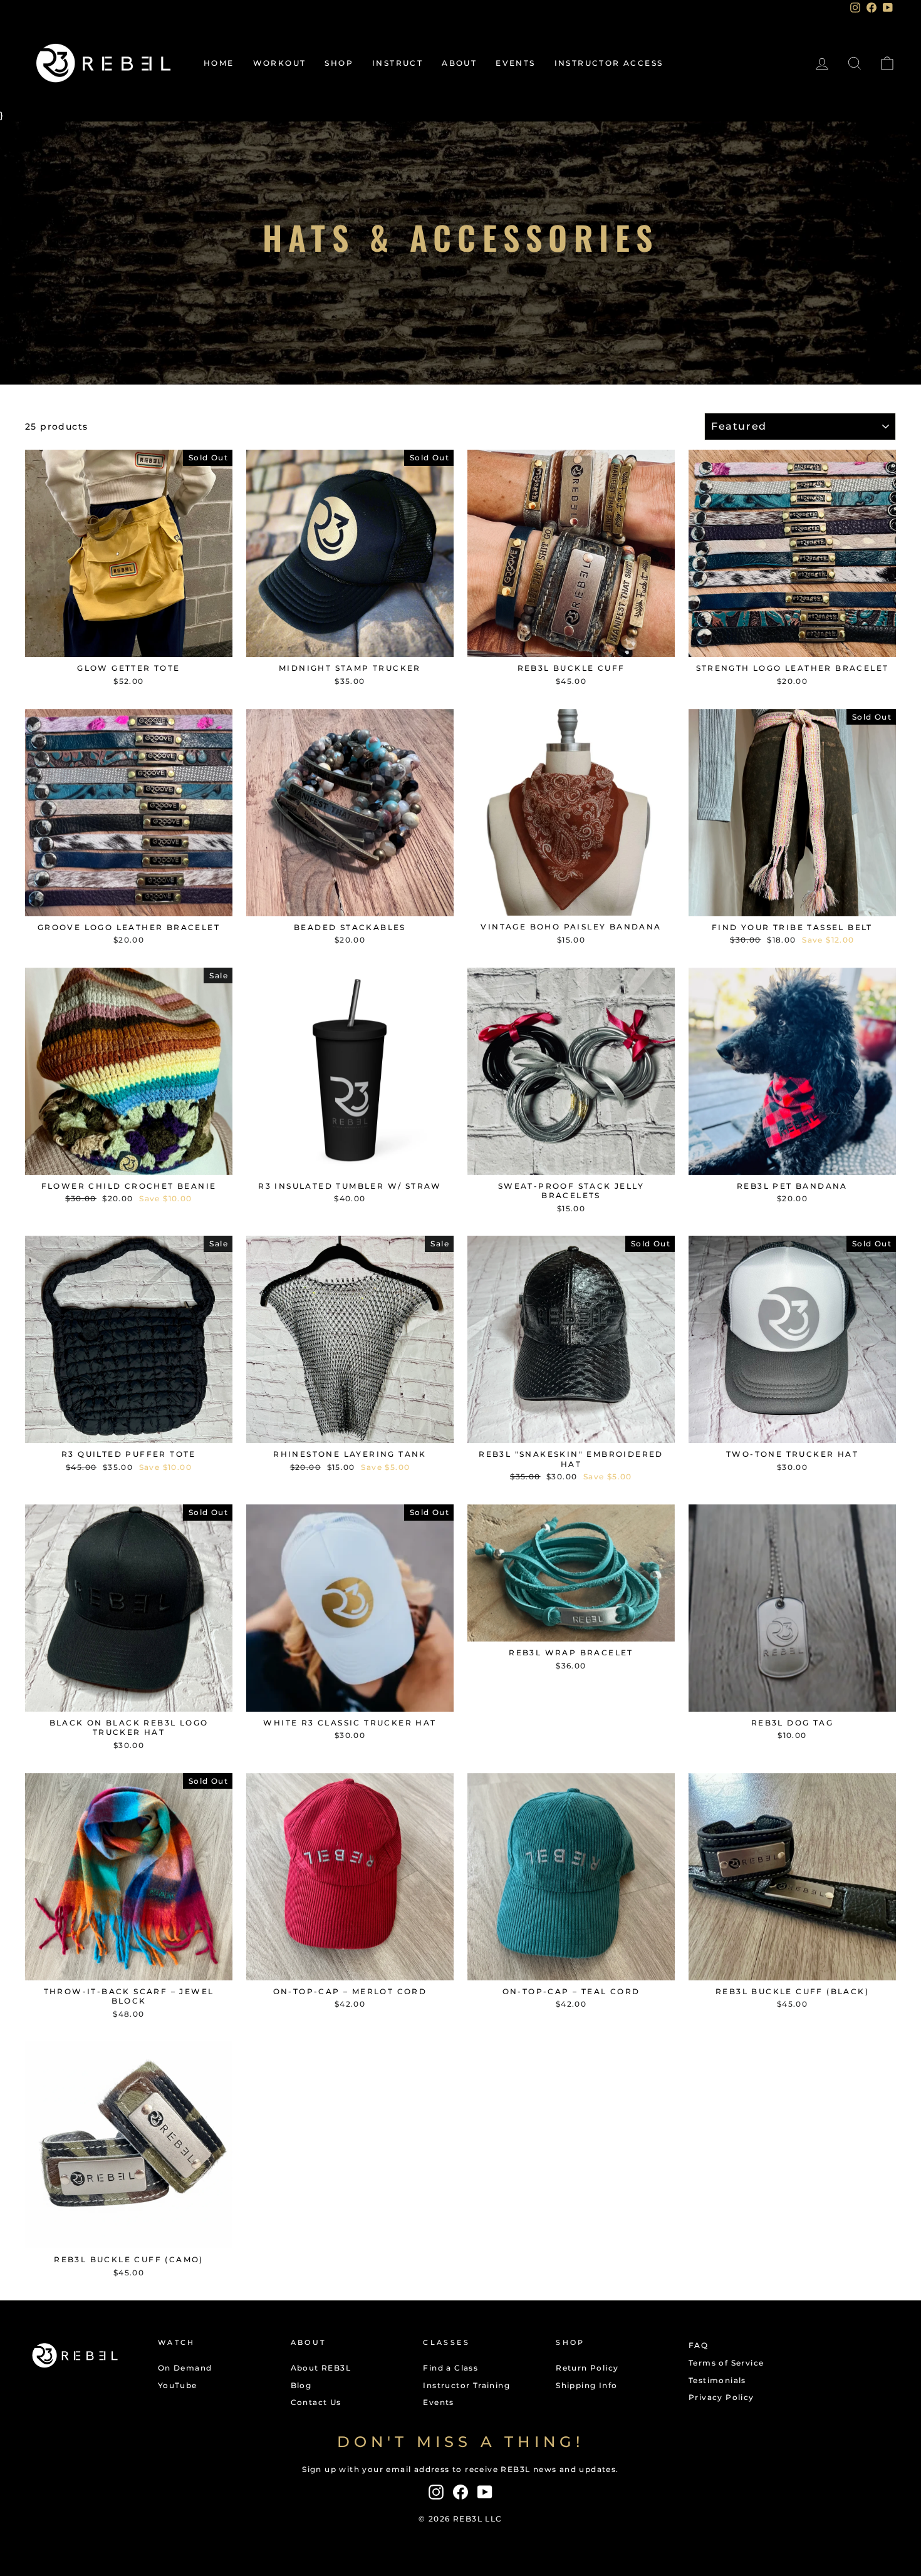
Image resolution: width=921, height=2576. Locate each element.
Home (219, 63)
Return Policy (587, 2368)
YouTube (178, 2385)
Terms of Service (726, 2363)
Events (515, 63)
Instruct (398, 63)
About (459, 63)
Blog (301, 2385)
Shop (339, 63)
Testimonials (717, 2380)
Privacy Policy (721, 2397)
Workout (280, 63)
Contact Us (316, 2402)
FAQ (698, 2345)
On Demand (185, 2368)
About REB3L (321, 2368)
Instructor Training (466, 2385)
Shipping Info (586, 2385)
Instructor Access (609, 63)
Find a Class (450, 2368)
